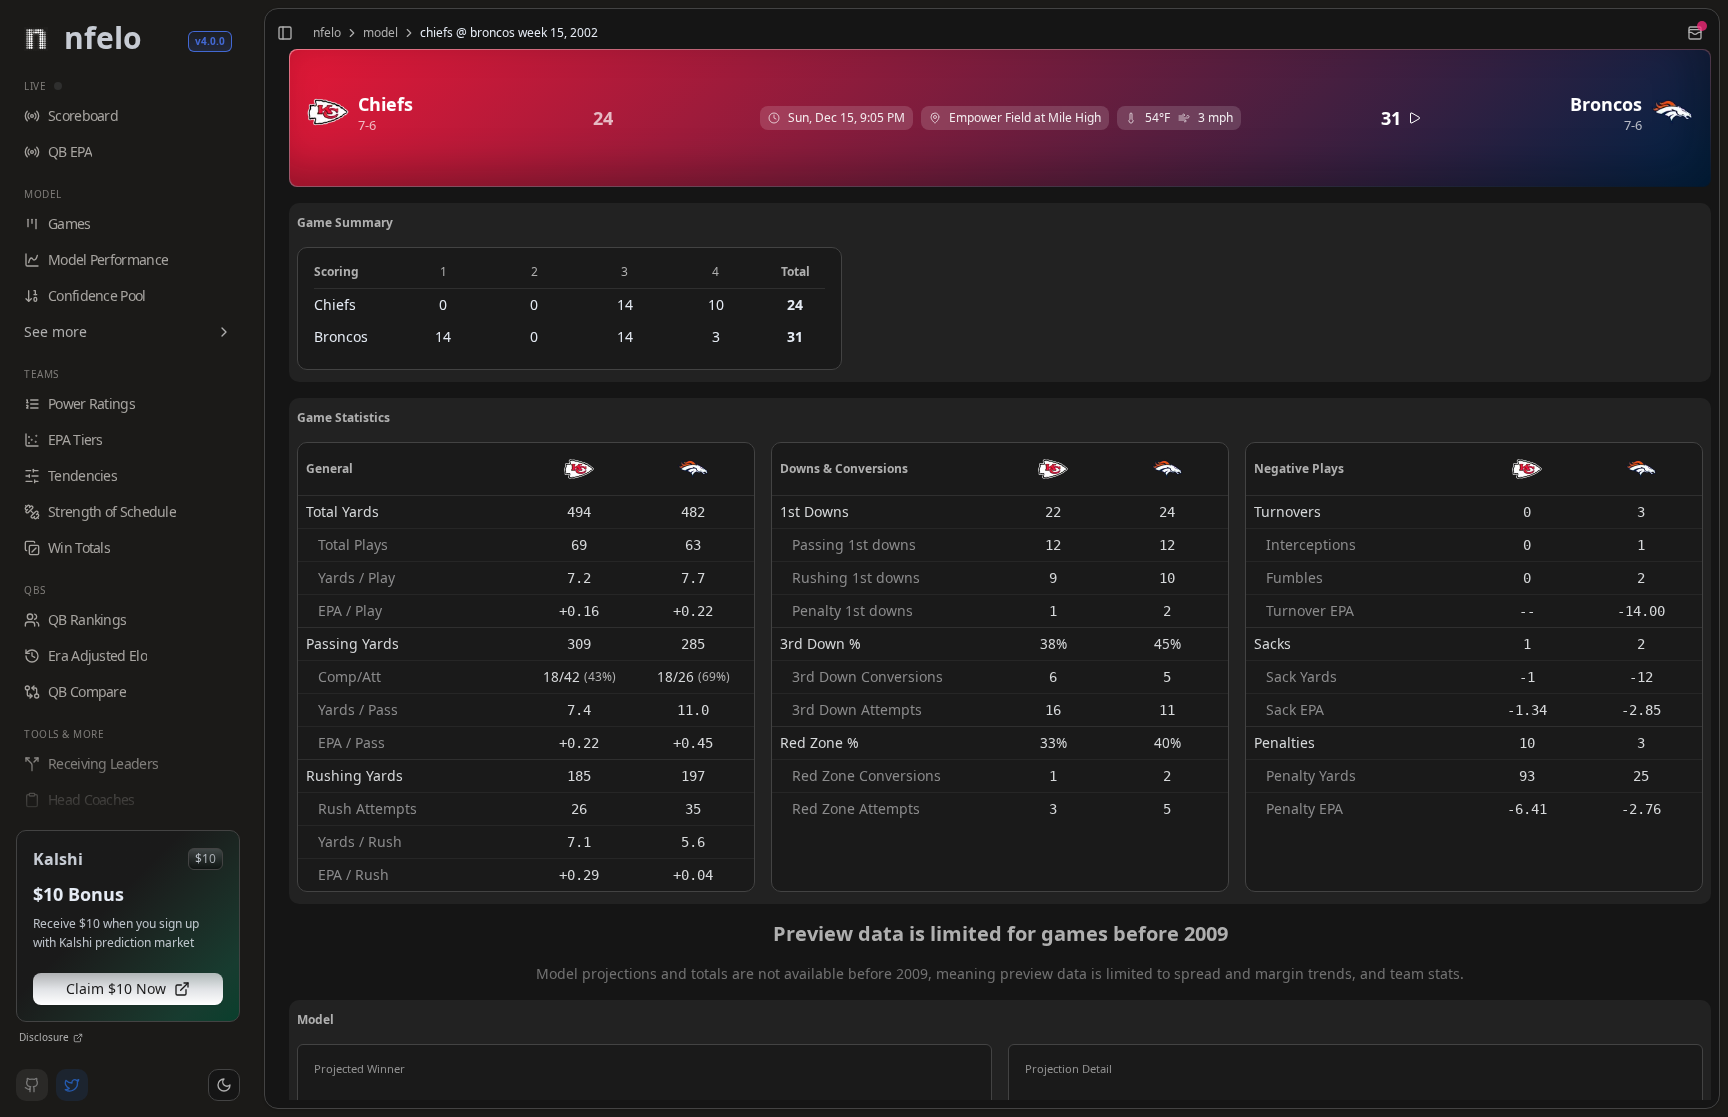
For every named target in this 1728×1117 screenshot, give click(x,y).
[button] (224, 1085)
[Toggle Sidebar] (256, 558)
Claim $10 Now (116, 988)
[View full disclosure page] (78, 1038)
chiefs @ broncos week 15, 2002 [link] (509, 33)
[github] (32, 1085)
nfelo (327, 33)
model (380, 33)
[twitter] (72, 1085)
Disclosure (44, 1037)
